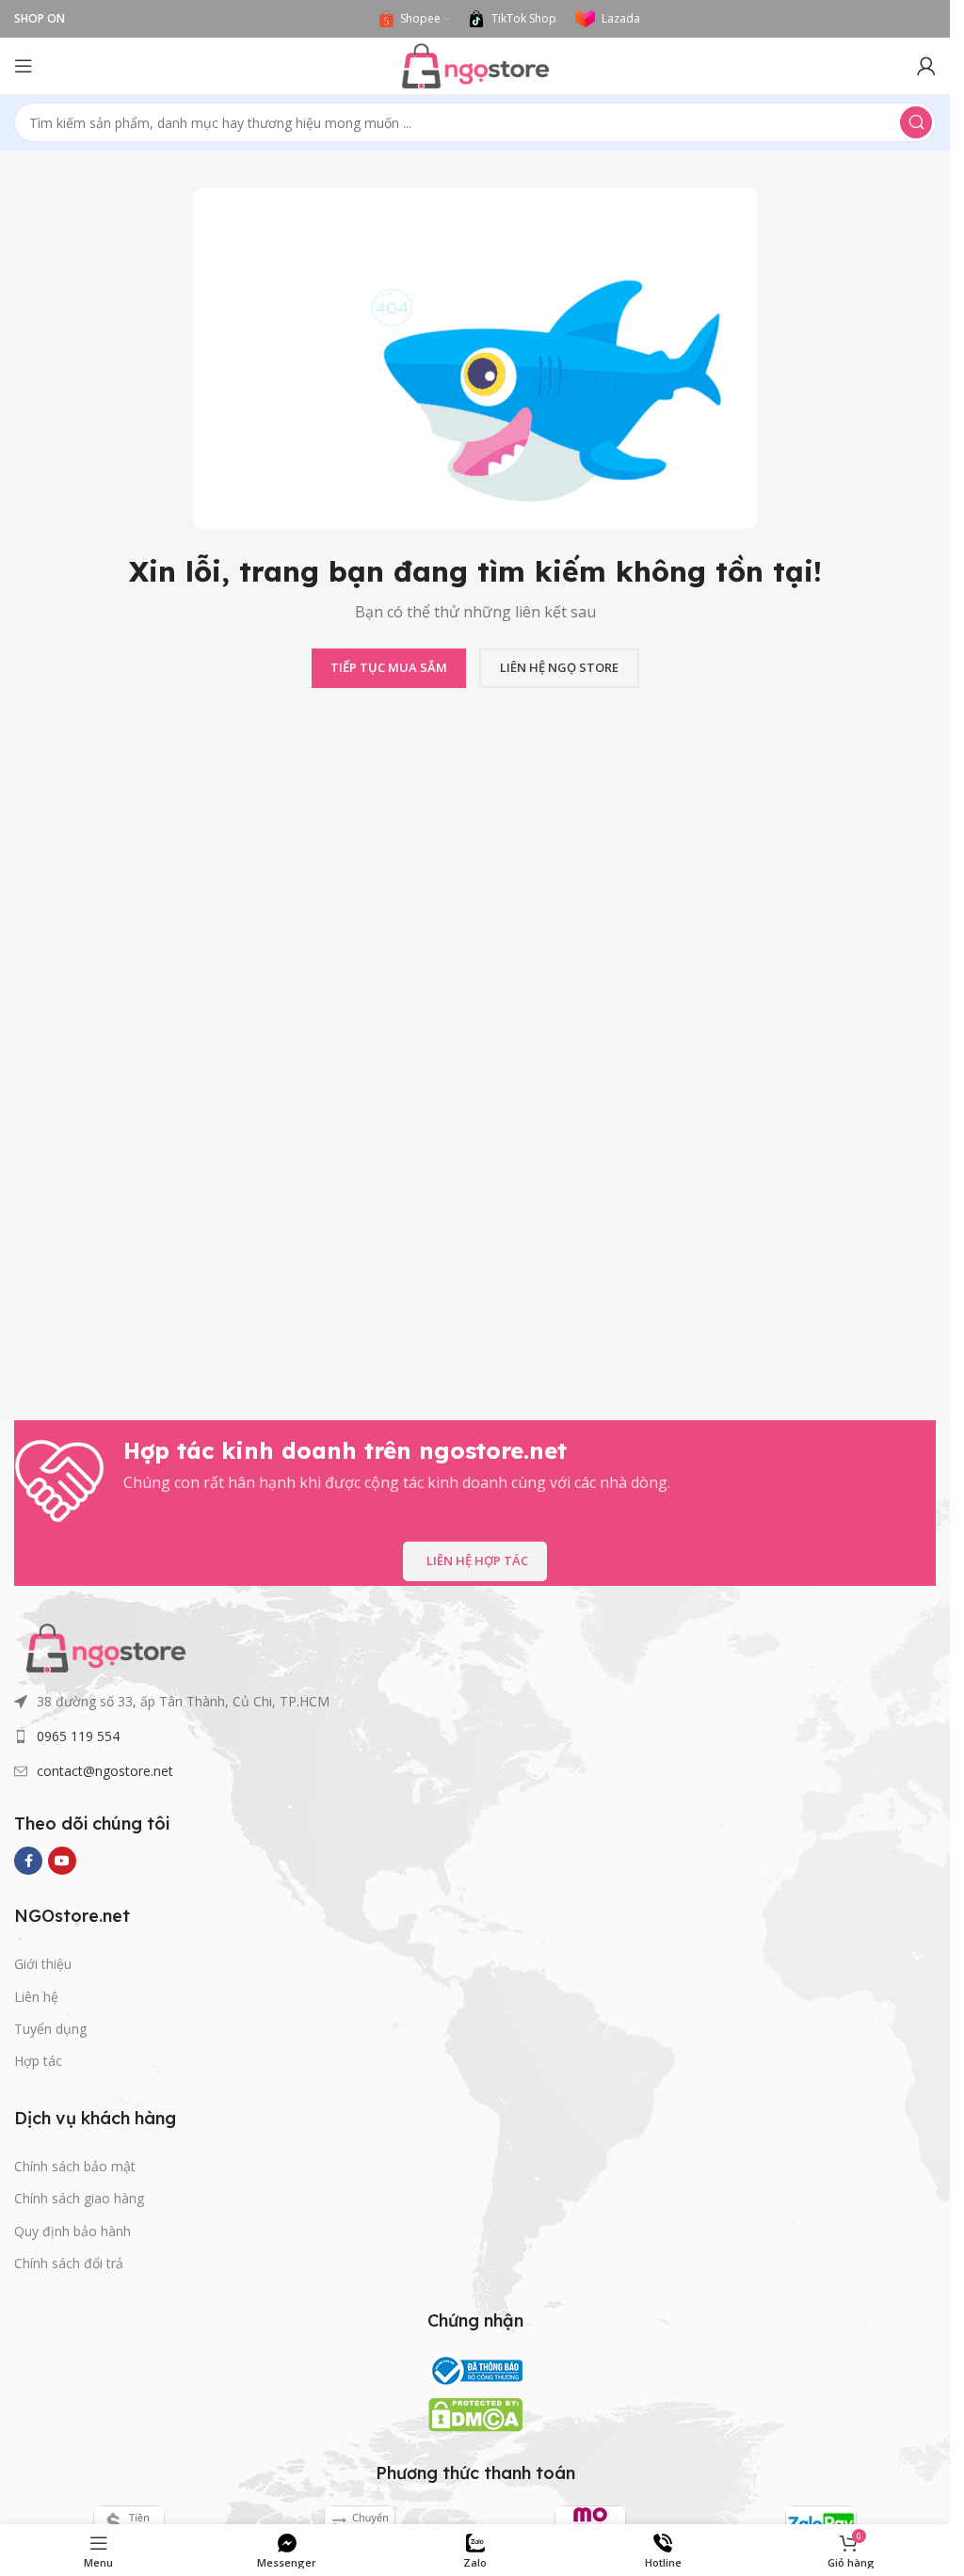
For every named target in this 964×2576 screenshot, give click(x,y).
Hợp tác (38, 2061)
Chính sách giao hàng (79, 2198)
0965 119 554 (78, 1736)
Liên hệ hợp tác (477, 1560)
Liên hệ (36, 1997)
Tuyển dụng (50, 2029)
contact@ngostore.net (105, 1771)
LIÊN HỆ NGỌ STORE (559, 667)
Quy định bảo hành (72, 2231)
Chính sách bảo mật (75, 2166)
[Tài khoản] (926, 66)
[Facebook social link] (28, 1861)
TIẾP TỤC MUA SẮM (389, 667)
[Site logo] (475, 64)
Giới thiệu (43, 1964)
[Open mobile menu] (24, 66)
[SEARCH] (916, 122)
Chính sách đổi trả (69, 2263)
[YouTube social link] (62, 1861)
